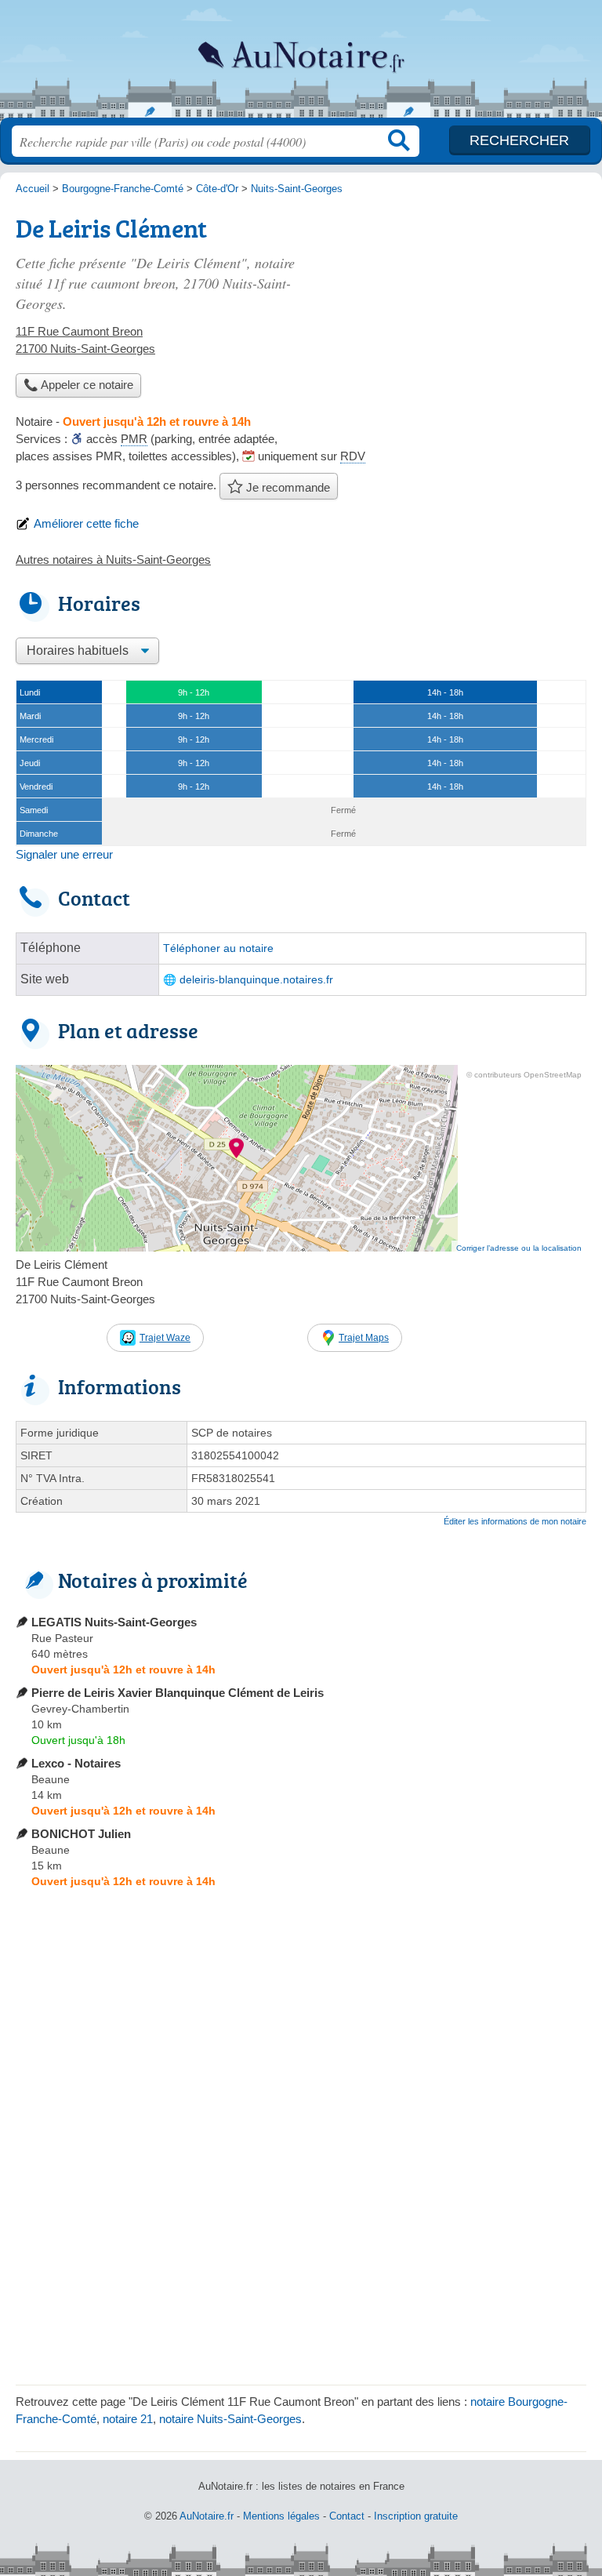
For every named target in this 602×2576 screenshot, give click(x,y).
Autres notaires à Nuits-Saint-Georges (113, 560)
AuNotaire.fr (301, 65)
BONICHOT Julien (81, 1834)
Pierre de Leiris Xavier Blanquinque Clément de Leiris (178, 1693)
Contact (347, 2516)
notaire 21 (128, 2419)
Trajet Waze (165, 1338)
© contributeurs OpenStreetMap (524, 1075)
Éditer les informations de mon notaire (515, 1521)
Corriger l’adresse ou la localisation (519, 1248)
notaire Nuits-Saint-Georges (230, 2419)
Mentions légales (281, 2516)
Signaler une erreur (64, 854)
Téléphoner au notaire (218, 948)
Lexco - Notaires (76, 1763)
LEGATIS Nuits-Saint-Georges (114, 1622)
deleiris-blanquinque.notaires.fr (256, 980)
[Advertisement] (455, 318)
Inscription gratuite (416, 2516)
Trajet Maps (364, 1338)
